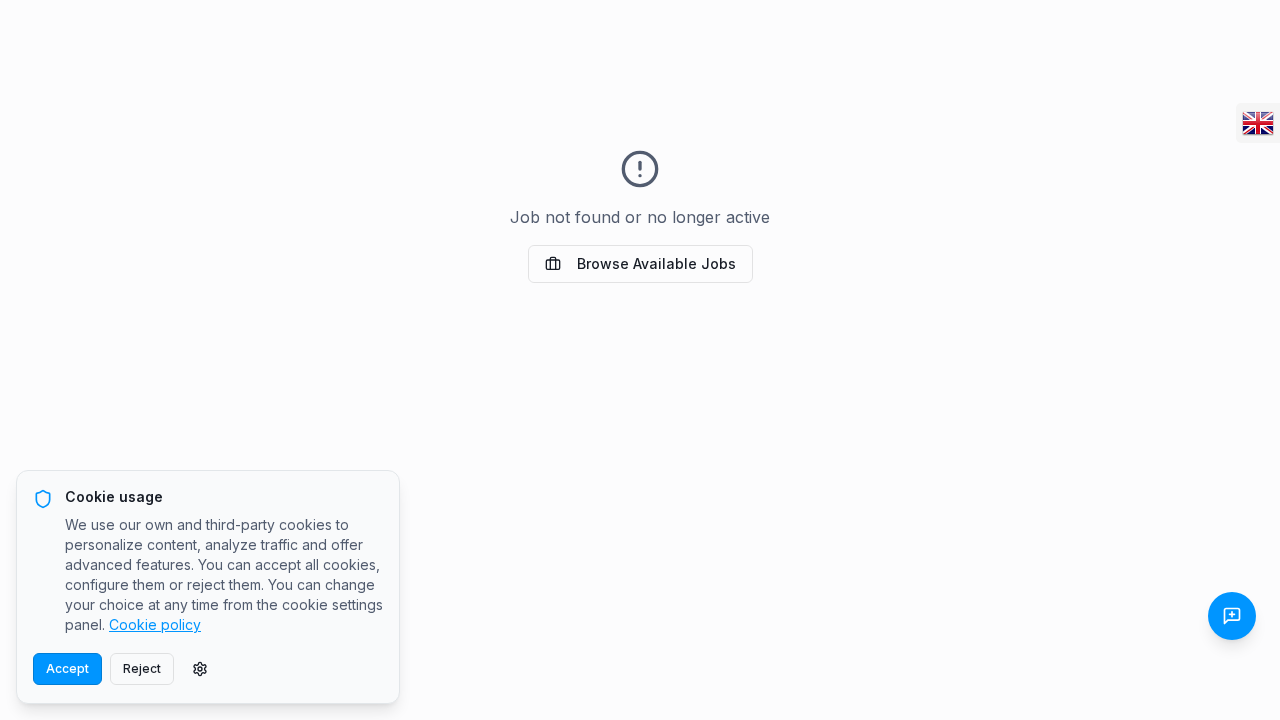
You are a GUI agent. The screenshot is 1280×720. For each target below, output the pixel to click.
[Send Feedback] (1232, 616)
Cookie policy (155, 624)
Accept (67, 668)
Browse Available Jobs (656, 263)
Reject (142, 668)
